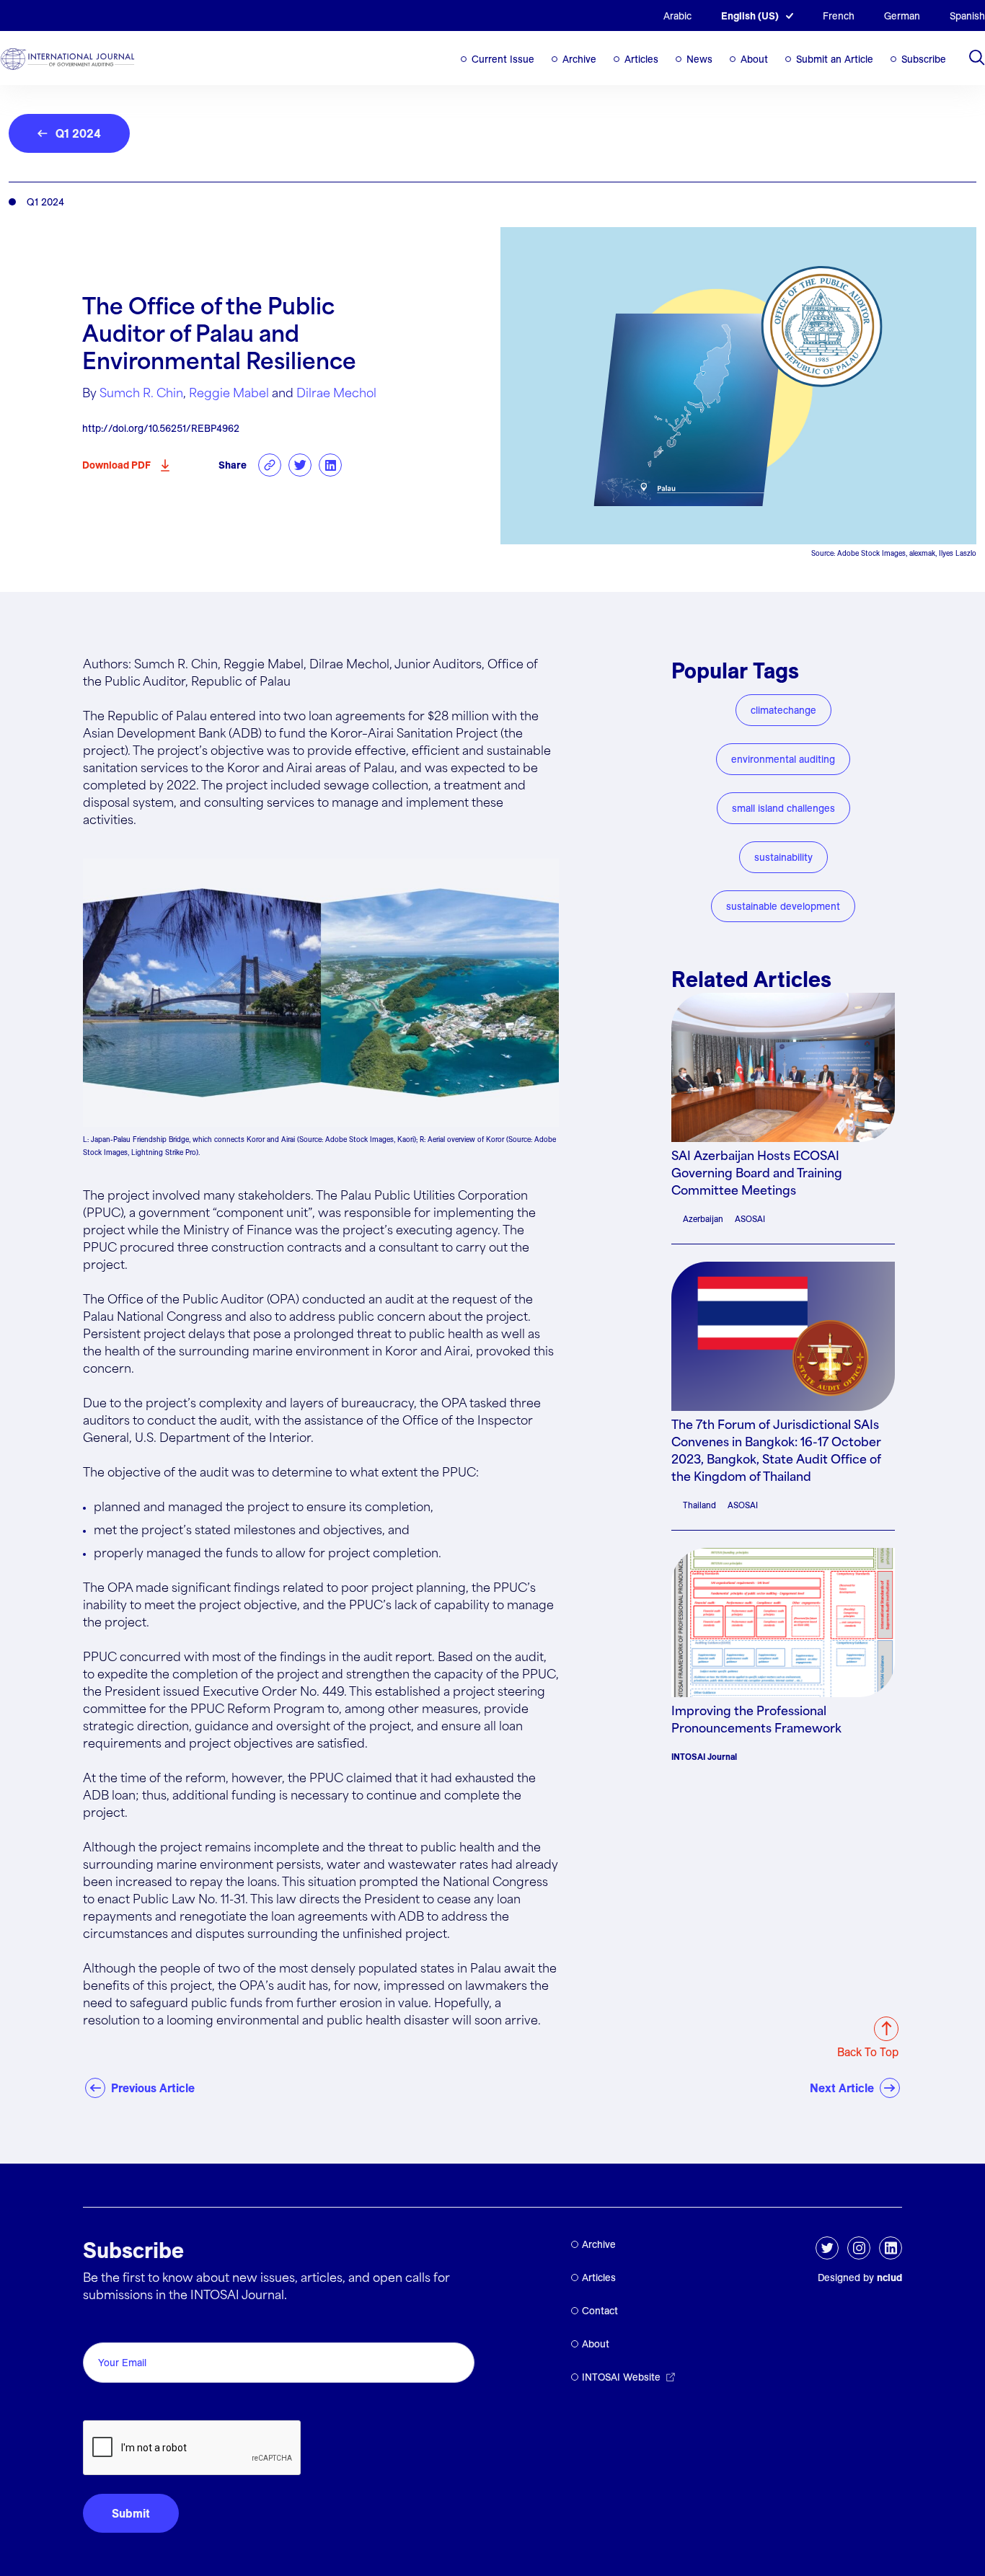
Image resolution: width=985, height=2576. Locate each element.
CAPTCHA (117, 2404)
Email (101, 2326)
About (754, 59)
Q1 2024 (78, 133)
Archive (579, 59)
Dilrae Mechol (336, 394)
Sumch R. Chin (141, 394)
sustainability (783, 857)
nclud (889, 2278)
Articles (641, 59)
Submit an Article (835, 59)
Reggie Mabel (229, 394)
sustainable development (783, 906)
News (699, 59)
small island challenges (783, 808)
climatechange (783, 710)
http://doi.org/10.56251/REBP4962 (161, 428)
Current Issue (503, 59)
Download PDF (116, 465)
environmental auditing (783, 759)
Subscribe (924, 59)
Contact (600, 2311)
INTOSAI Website (621, 2377)
